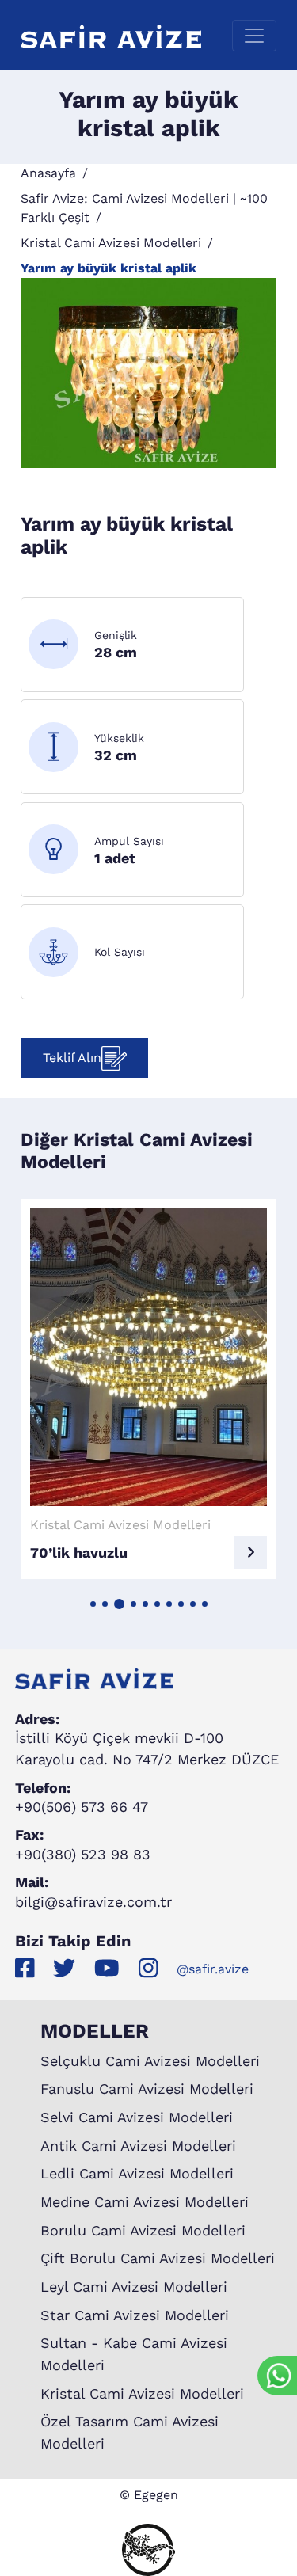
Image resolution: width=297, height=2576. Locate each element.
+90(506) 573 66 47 (82, 1807)
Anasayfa (48, 173)
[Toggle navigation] (254, 36)
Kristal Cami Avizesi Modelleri (111, 243)
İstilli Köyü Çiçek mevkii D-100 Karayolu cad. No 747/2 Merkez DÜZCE (147, 1748)
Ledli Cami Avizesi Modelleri (137, 2173)
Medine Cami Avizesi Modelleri (145, 2202)
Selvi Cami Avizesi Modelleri (137, 2117)
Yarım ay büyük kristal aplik (109, 268)
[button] (93, 1604)
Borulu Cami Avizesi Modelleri (143, 2230)
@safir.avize (213, 1969)
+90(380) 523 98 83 (83, 1854)
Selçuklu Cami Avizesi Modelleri (150, 2061)
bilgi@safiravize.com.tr (93, 1902)
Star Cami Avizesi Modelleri (135, 2315)
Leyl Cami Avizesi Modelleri (134, 2287)
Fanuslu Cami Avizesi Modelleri (147, 2089)
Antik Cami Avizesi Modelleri (138, 2146)
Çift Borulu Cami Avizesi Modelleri (158, 2258)
